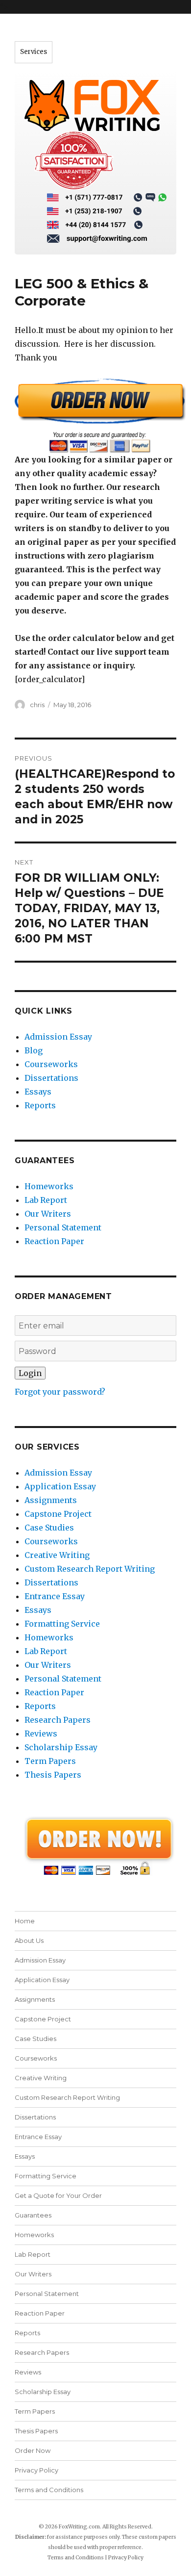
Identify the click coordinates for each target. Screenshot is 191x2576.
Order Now (33, 2450)
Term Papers (50, 1761)
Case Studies (49, 1528)
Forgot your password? (60, 1392)
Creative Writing (57, 1555)
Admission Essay (58, 1037)
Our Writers (48, 1214)
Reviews (41, 1734)
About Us (29, 1940)
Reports (40, 1105)
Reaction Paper (54, 1241)
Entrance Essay (55, 1596)
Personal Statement (63, 1227)
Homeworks (49, 1186)
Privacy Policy (36, 2470)
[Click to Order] (95, 415)
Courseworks (51, 1064)
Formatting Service (62, 1624)
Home (25, 1921)
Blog (34, 1050)
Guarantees (33, 2215)
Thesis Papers (53, 1775)
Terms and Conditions (49, 2490)
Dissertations (51, 1078)
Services (34, 52)
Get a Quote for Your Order (58, 2195)
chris (37, 705)
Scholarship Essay (61, 1747)
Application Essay (60, 1486)
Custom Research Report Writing (90, 1569)
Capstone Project (58, 1514)
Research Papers (58, 1720)
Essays (38, 1092)
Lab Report (46, 1200)
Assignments (51, 1500)
